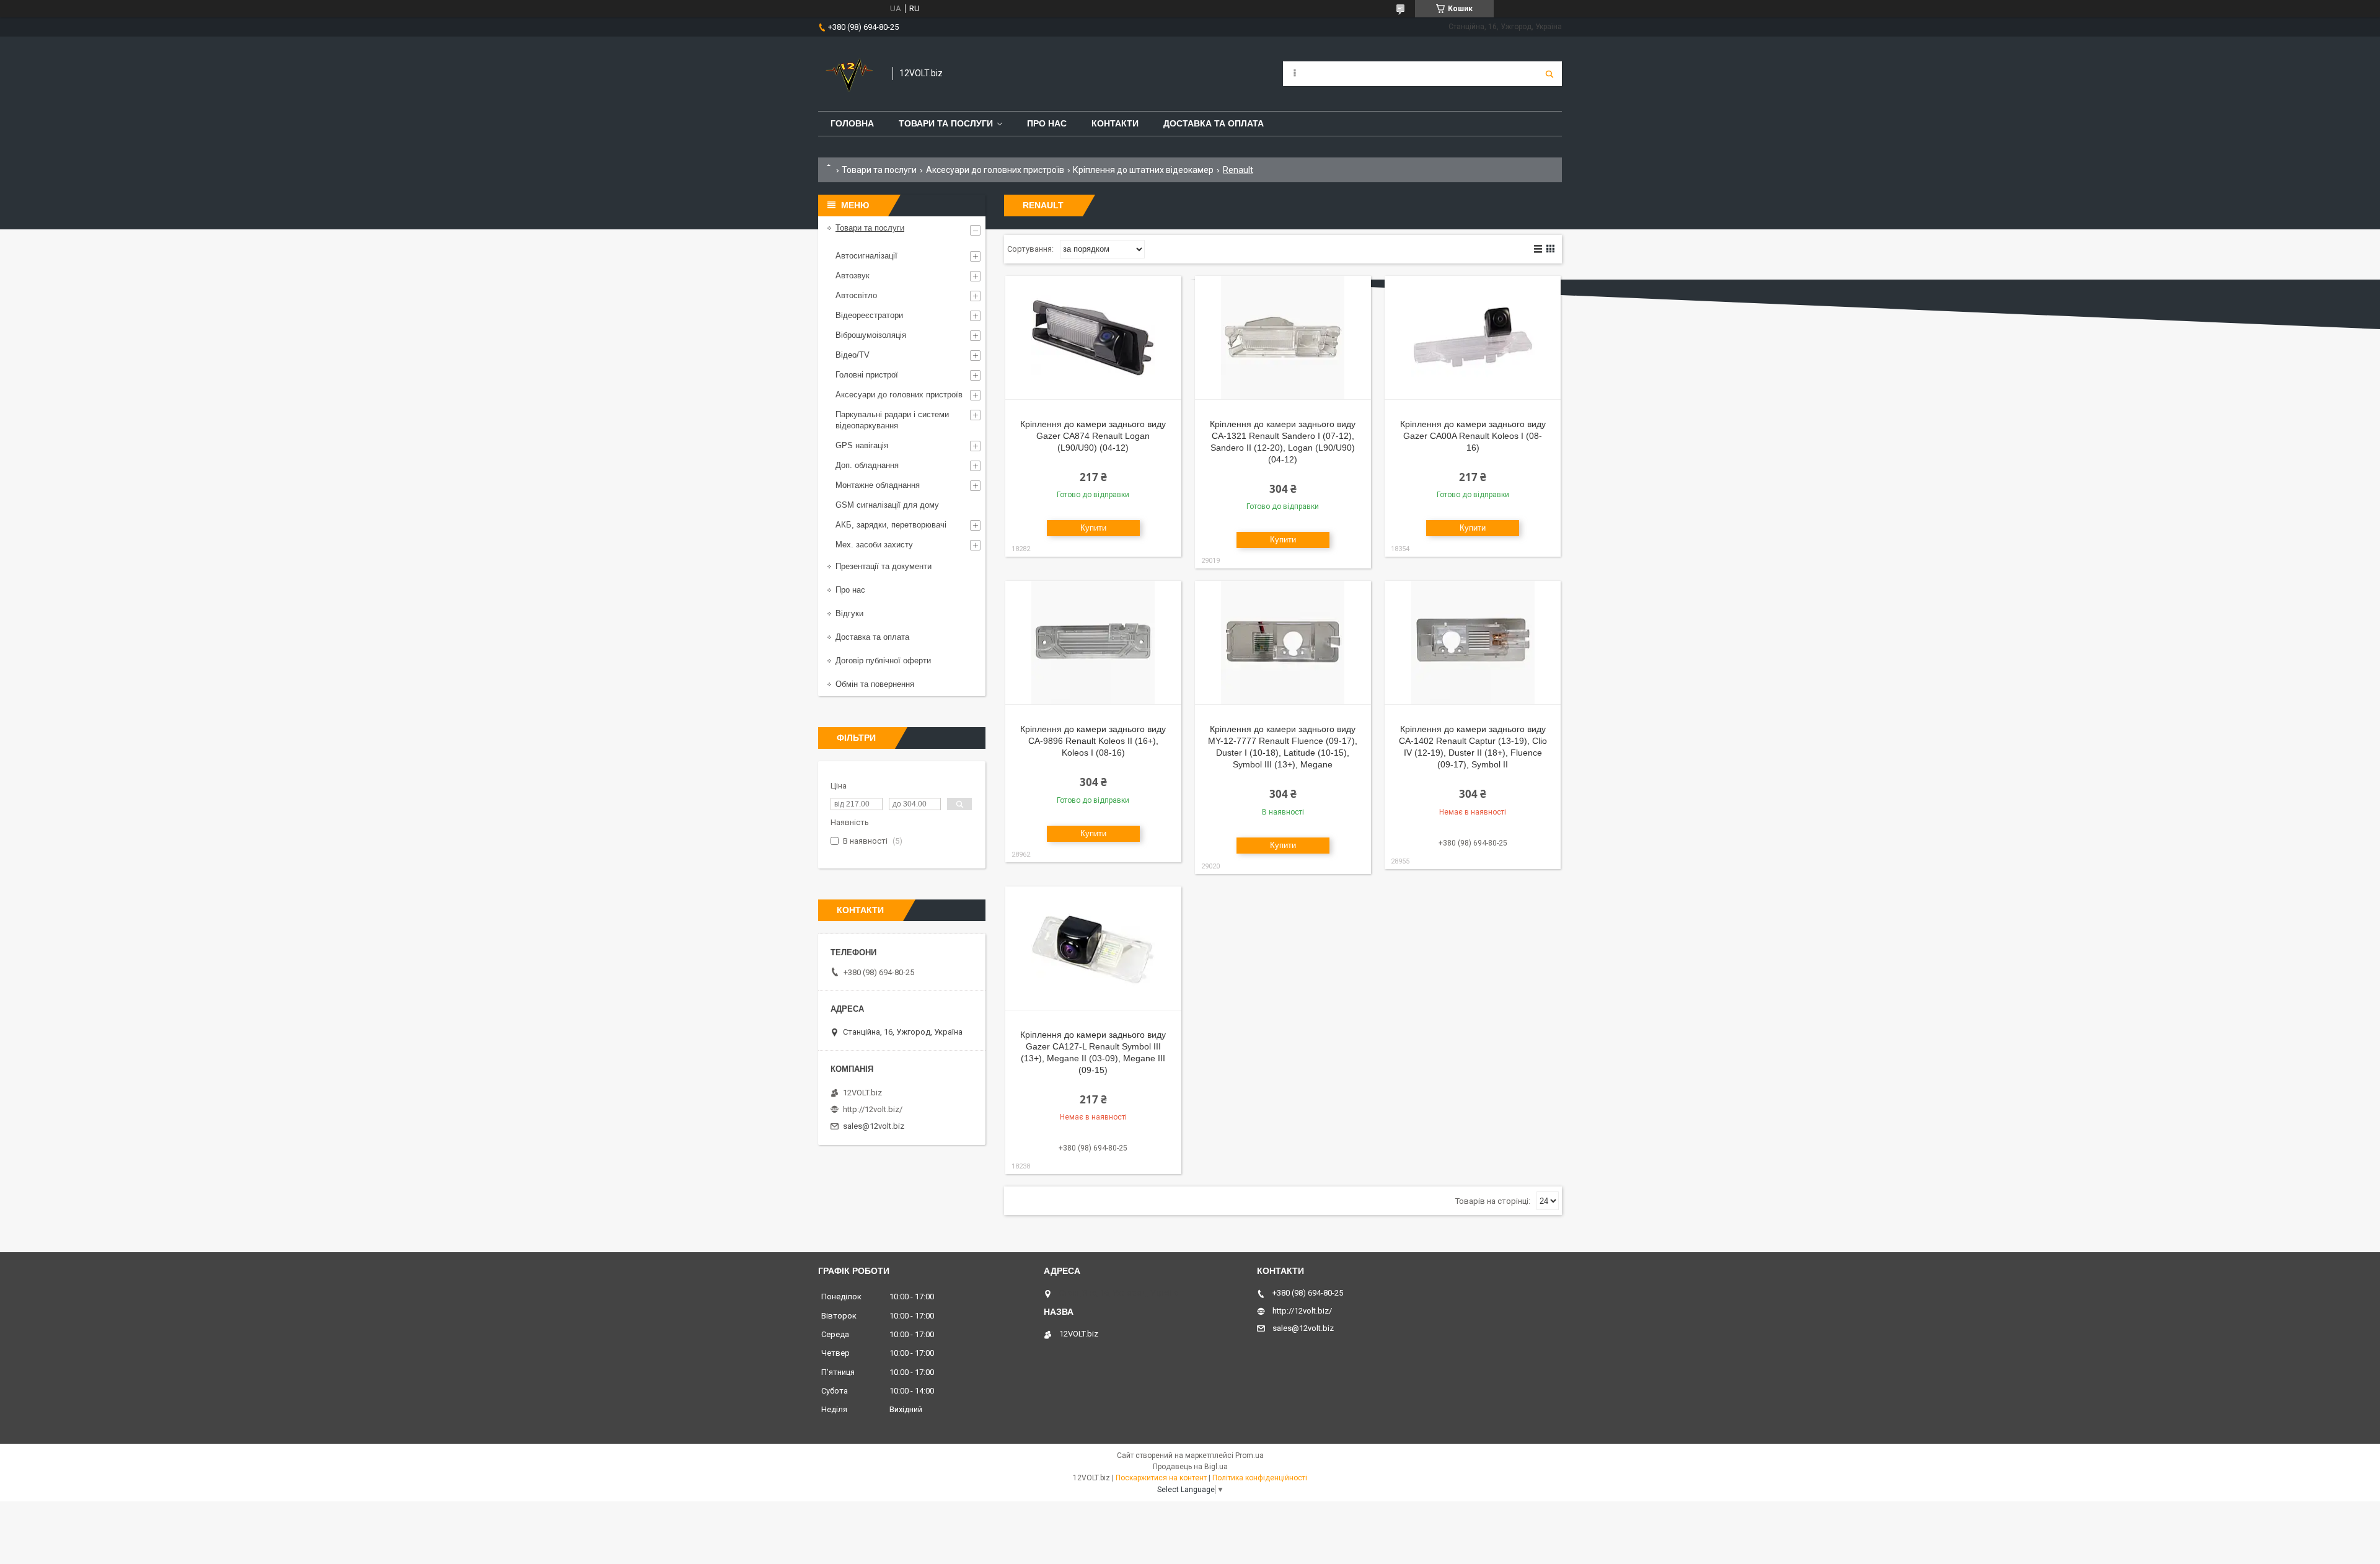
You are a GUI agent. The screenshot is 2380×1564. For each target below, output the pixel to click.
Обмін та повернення (875, 684)
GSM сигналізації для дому (887, 505)
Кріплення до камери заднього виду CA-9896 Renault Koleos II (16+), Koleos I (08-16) (1093, 741)
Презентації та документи (884, 566)
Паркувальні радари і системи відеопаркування (892, 420)
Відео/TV (853, 355)
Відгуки (849, 613)
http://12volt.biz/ (873, 1109)
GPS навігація (862, 445)
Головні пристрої (867, 375)
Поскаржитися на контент (1161, 1478)
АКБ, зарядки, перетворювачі (891, 525)
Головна (852, 123)
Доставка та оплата (1214, 123)
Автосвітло (856, 295)
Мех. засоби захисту (874, 545)
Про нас (1047, 123)
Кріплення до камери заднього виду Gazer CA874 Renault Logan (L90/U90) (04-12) (1093, 436)
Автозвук (853, 276)
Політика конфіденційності (1260, 1478)
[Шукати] (1549, 74)
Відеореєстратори (869, 315)
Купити (1093, 528)
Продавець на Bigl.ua (1190, 1467)
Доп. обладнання (867, 465)
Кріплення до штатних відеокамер (1143, 170)
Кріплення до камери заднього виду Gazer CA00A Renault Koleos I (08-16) (1473, 436)
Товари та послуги (946, 123)
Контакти (1115, 123)
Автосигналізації (866, 256)
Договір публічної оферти (883, 661)
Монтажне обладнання (878, 485)
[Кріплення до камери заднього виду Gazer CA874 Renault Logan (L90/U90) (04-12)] (1093, 338)
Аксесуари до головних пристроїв (995, 170)
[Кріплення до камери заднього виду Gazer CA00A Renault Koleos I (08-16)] (1473, 338)
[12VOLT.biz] (849, 74)
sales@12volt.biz (874, 1126)
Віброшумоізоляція (871, 335)
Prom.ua (1249, 1456)
